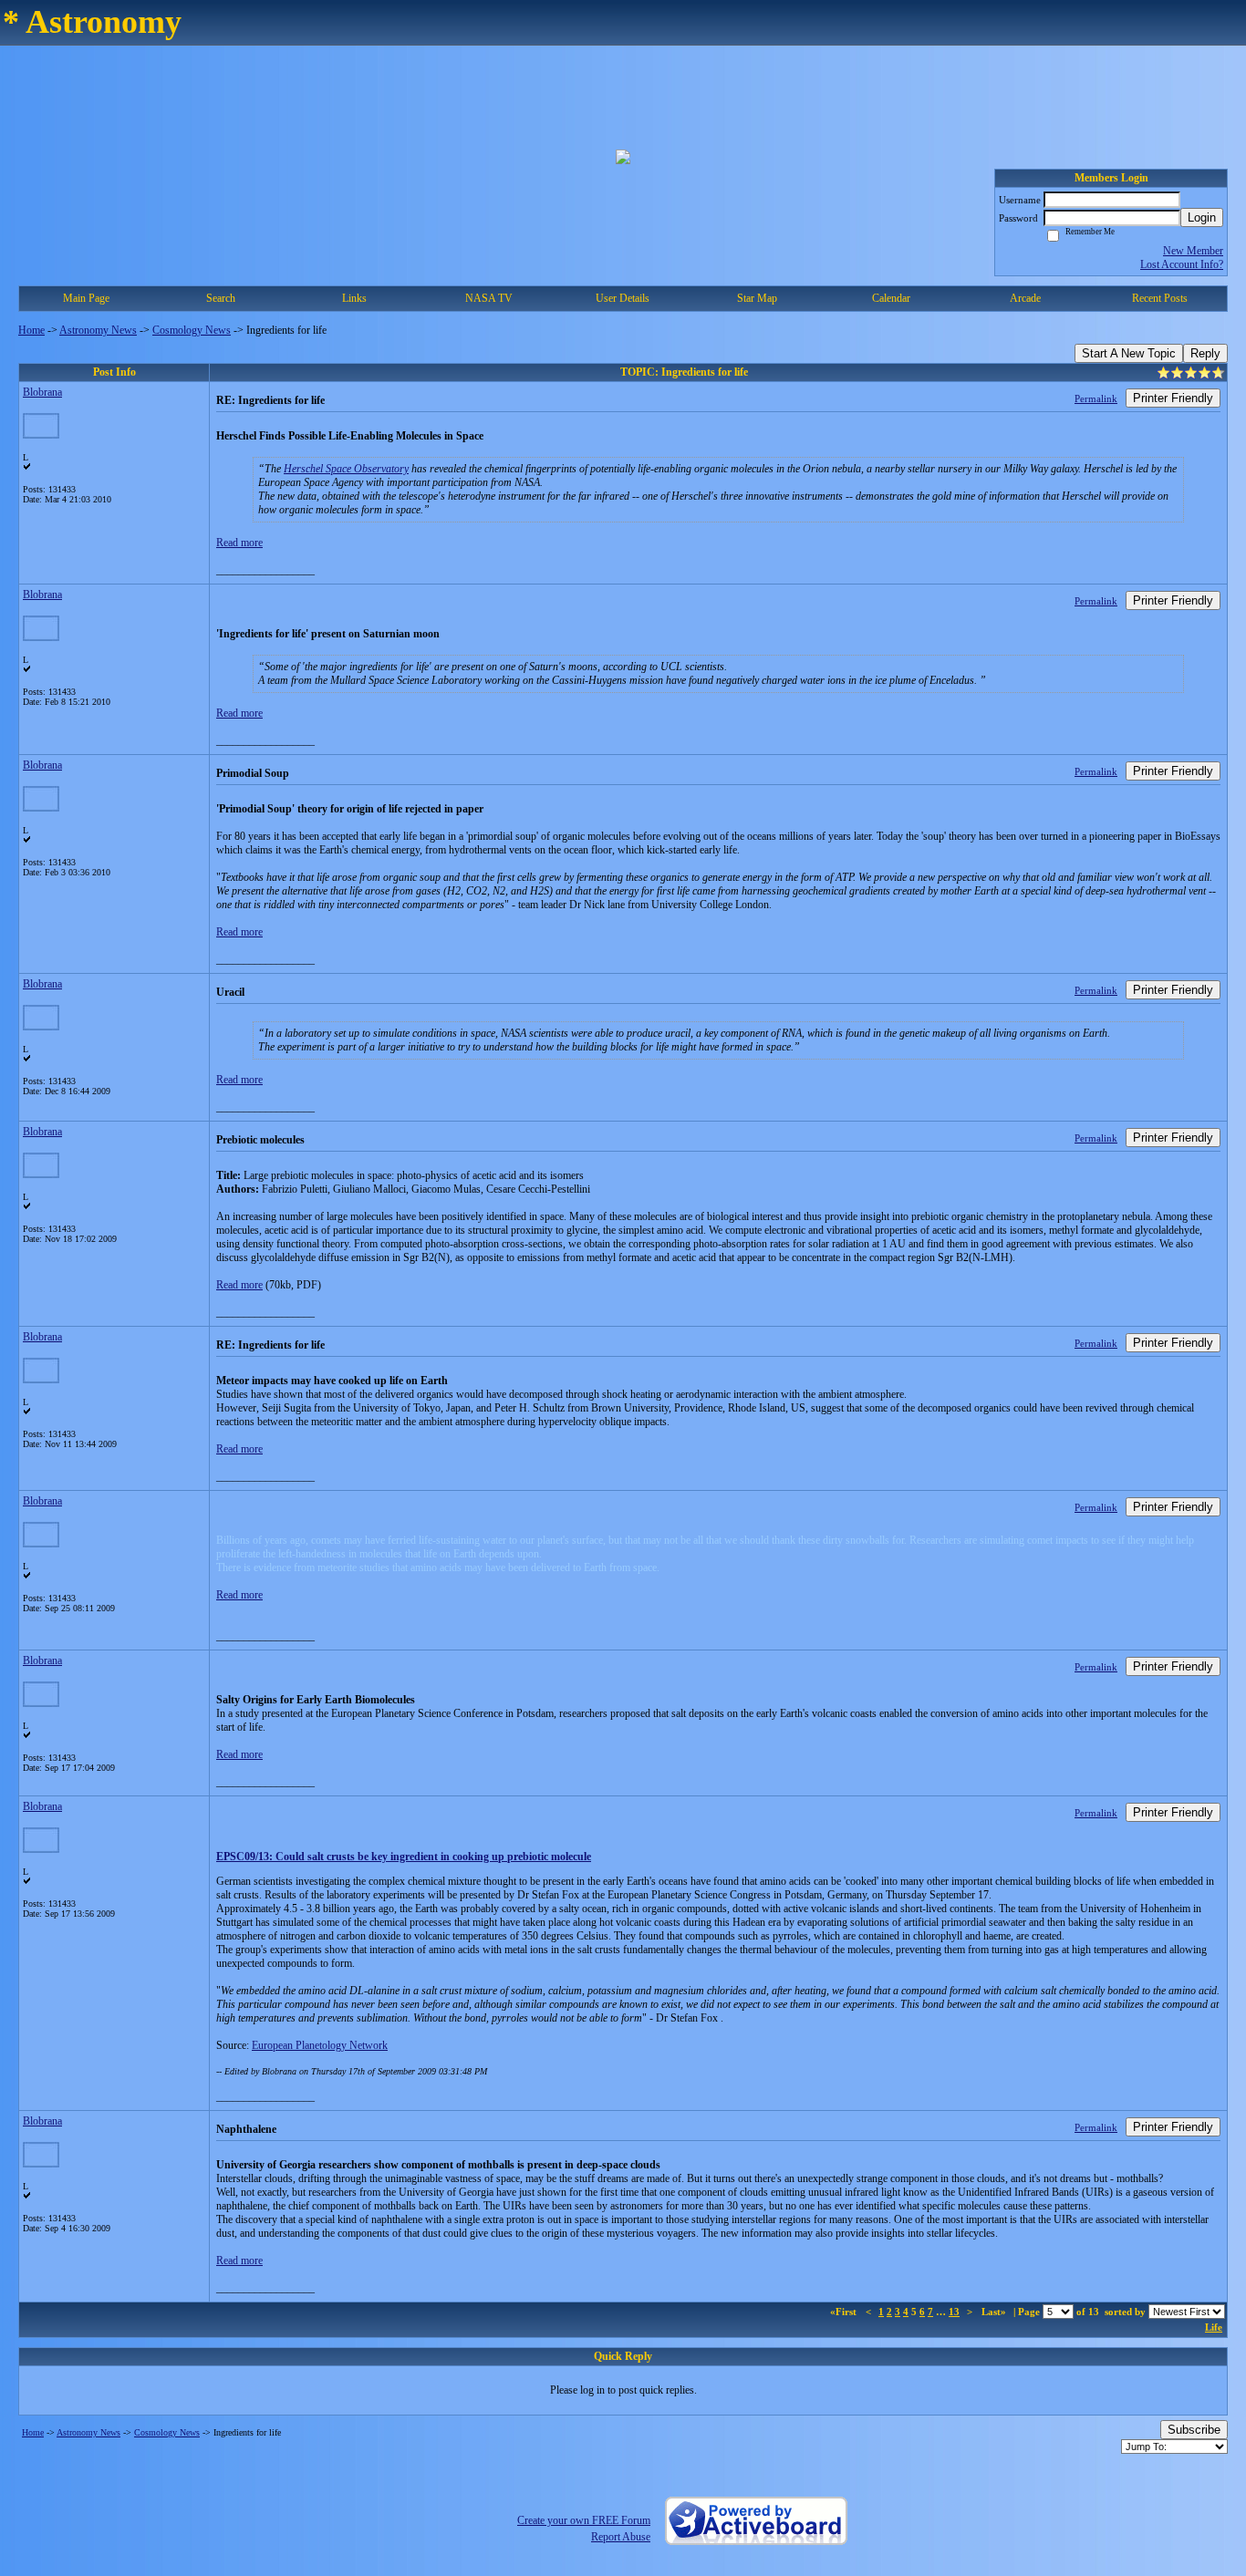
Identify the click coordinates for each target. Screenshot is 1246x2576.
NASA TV (489, 298)
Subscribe (1194, 2430)
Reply (1205, 353)
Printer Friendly (1173, 398)
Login (1202, 217)
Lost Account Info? (1182, 264)
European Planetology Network (320, 2045)
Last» (995, 2312)
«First (845, 2312)
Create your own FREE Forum (584, 2520)
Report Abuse (621, 2537)
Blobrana (42, 392)
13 (954, 2312)
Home (31, 330)
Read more (239, 543)
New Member (1193, 251)
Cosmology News (192, 330)
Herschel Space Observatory (346, 469)
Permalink (1096, 398)
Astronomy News (98, 330)
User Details (623, 298)
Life (1214, 2327)
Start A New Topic (1129, 353)
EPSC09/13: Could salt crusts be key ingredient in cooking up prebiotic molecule (404, 1857)
